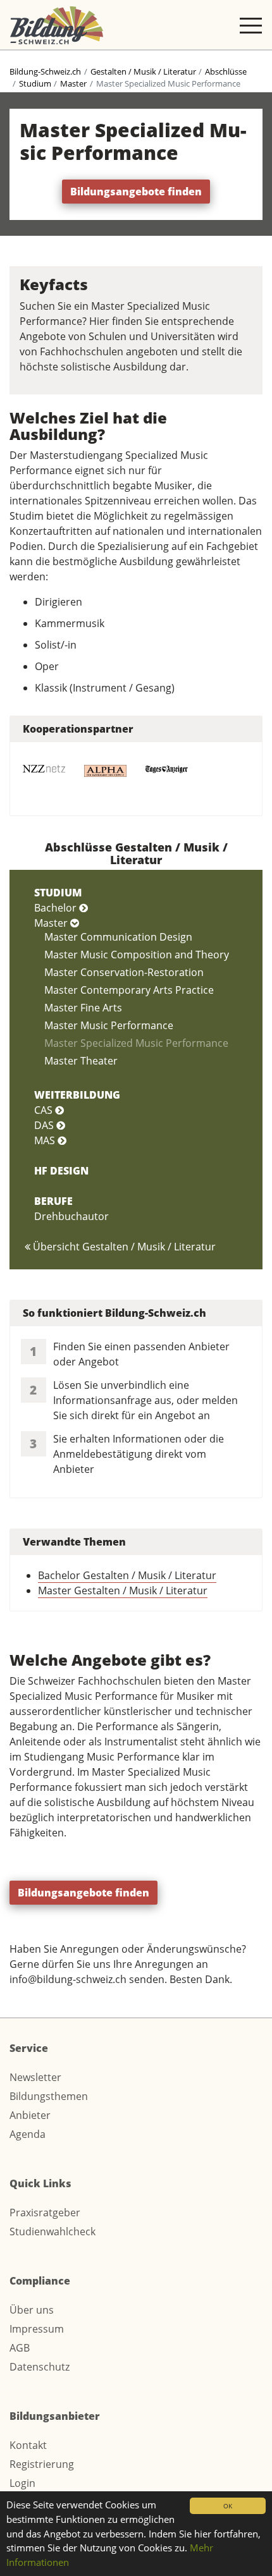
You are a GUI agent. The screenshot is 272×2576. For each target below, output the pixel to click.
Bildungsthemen (49, 2096)
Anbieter (30, 2115)
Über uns (32, 2310)
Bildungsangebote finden (136, 192)
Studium (35, 83)
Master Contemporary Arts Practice (129, 990)
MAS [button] (46, 1140)
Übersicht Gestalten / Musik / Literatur (123, 1247)
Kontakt (28, 2445)
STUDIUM (58, 893)
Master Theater (81, 1061)
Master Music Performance (109, 1025)
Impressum (37, 2329)
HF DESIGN (61, 1171)
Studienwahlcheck (53, 2231)
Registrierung (42, 2464)
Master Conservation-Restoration (124, 972)
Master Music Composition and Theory (137, 955)
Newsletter (35, 2077)
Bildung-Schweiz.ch (45, 71)
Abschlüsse (226, 71)
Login (22, 2483)
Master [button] (52, 923)
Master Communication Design (118, 937)
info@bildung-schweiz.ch (68, 1979)
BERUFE (53, 1201)
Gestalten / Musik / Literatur (143, 71)
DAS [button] (45, 1125)
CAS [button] (45, 1110)
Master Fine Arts (83, 1008)
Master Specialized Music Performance (136, 1043)
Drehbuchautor (71, 1216)
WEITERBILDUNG (77, 1095)
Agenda (28, 2134)
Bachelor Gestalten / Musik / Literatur (127, 1575)
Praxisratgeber (45, 2213)
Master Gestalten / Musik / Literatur (123, 1590)
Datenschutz (40, 2367)
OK (228, 2506)
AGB (20, 2348)
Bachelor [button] (57, 908)
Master (73, 83)
